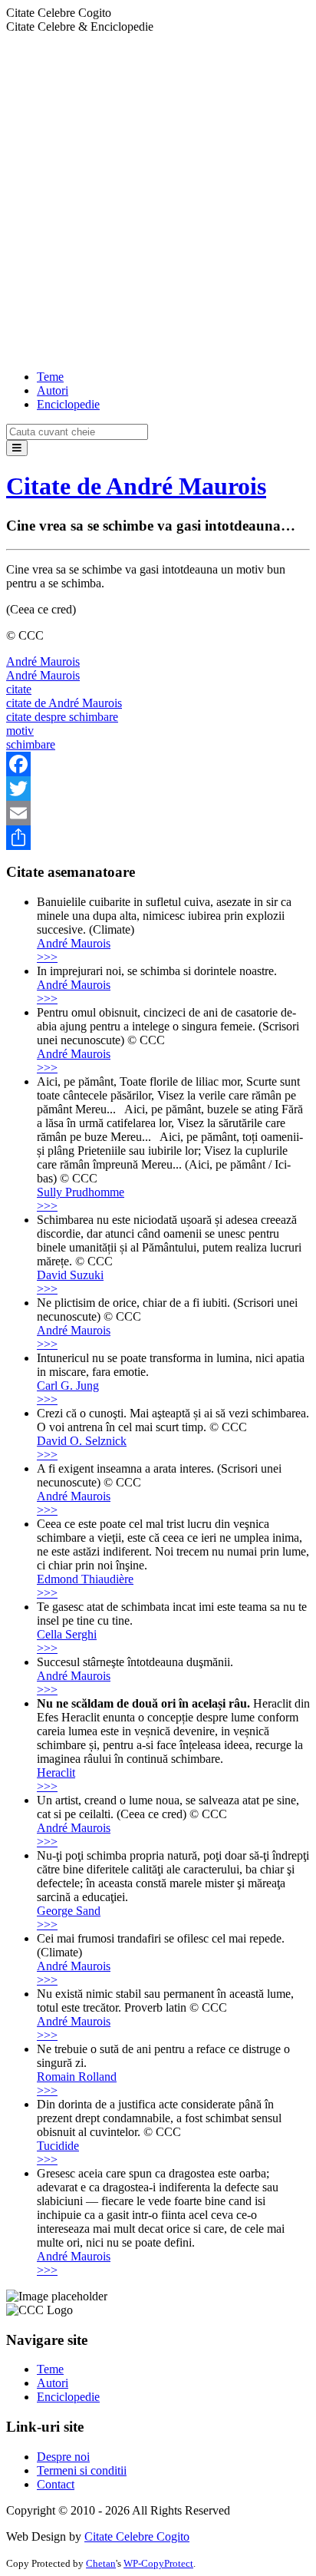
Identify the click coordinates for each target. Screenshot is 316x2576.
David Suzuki (70, 1275)
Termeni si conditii (82, 2470)
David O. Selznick (82, 1441)
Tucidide (58, 2146)
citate (19, 689)
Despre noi (63, 2457)
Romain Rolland (77, 2077)
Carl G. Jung (68, 1386)
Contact (56, 2484)
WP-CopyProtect (158, 2563)
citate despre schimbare (62, 717)
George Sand (69, 1911)
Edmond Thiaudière (85, 1579)
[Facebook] (158, 764)
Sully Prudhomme (81, 1192)
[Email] (158, 813)
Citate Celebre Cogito (137, 2536)
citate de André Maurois (64, 703)
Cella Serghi (67, 1634)
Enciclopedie (68, 404)
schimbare (31, 744)
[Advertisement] (158, 200)
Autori (53, 390)
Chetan (101, 2563)
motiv (20, 731)
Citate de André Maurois (136, 486)
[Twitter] (158, 789)
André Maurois (43, 661)
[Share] (158, 838)
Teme (50, 377)
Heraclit (56, 1772)
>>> (47, 957)
